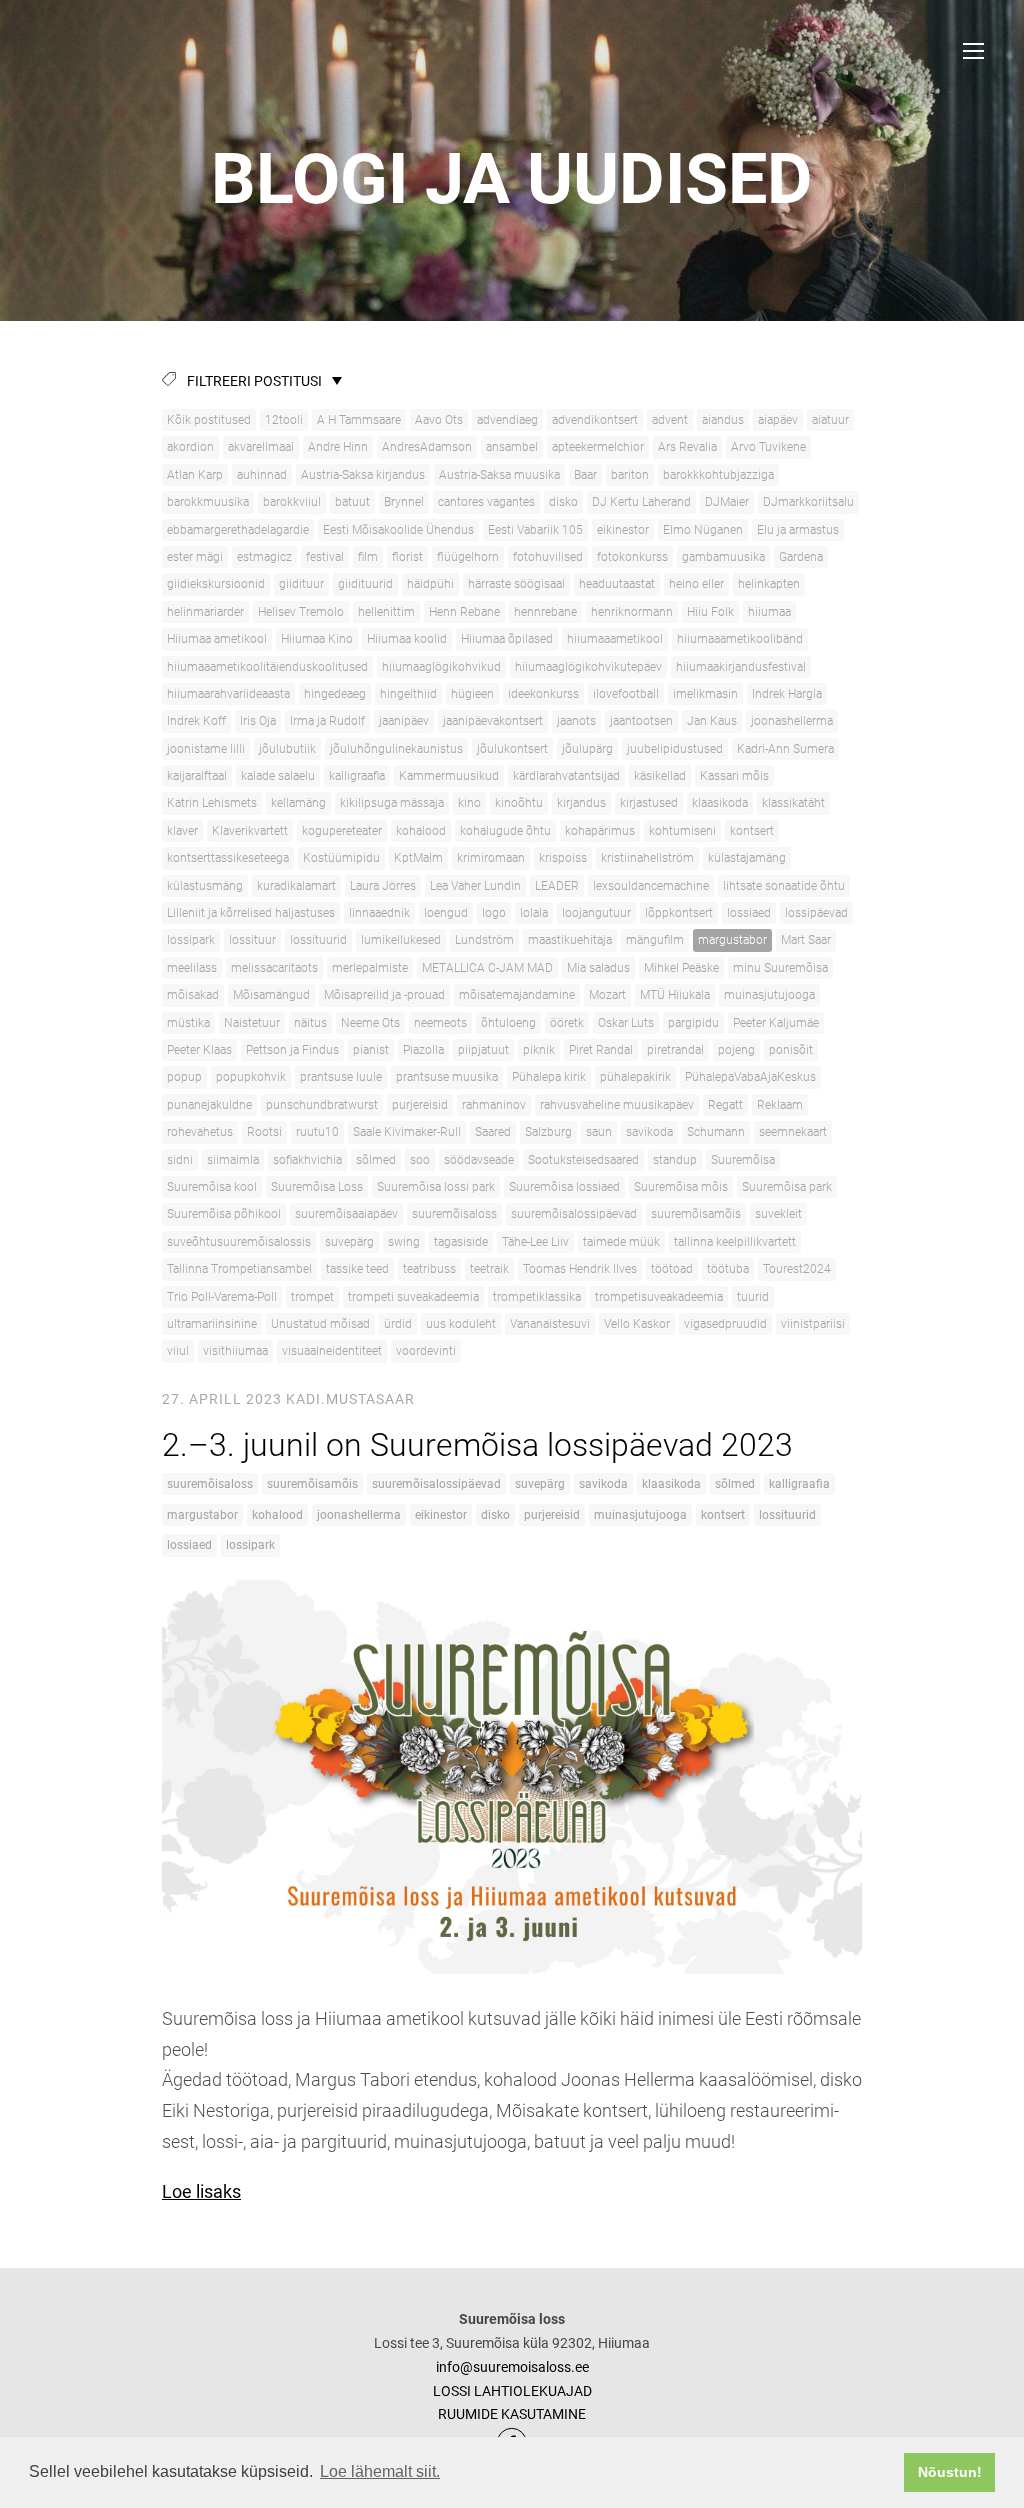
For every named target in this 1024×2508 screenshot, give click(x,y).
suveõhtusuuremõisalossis (239, 1242)
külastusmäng (205, 886)
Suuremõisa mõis (681, 1187)
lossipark (191, 940)
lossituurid (318, 940)
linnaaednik (379, 913)
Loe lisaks (201, 2191)
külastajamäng (747, 858)
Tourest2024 (797, 1269)
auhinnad (262, 475)
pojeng (736, 1050)
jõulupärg (587, 749)
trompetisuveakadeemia (659, 1297)
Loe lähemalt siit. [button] (380, 2471)
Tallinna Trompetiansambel (239, 1269)
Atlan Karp (195, 475)
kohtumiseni (682, 831)
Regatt (725, 1105)
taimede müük (621, 1242)
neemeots (440, 1023)
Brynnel (404, 502)
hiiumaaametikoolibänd (740, 639)
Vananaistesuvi (550, 1324)
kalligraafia (357, 776)
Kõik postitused (209, 420)
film (368, 557)
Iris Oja (258, 721)
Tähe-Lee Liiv (535, 1242)
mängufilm (655, 940)
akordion (190, 447)
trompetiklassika (537, 1297)
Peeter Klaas (199, 1050)
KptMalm (418, 858)
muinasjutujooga (769, 995)
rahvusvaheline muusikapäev (617, 1105)
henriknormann (632, 612)
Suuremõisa (743, 1160)
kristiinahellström (647, 858)
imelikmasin (705, 694)
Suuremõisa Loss (317, 1187)
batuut (352, 502)
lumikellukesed (401, 940)
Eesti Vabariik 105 (535, 530)
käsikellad (660, 776)
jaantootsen (641, 721)
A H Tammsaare (359, 420)
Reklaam (780, 1105)
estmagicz (264, 557)
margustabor (732, 940)
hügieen (472, 694)
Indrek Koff (196, 721)
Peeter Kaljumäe (776, 1023)
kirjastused (649, 803)
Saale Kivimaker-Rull (407, 1132)
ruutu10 (317, 1132)
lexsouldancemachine (651, 886)
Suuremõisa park (787, 1187)
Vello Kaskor (637, 1324)
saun (599, 1132)
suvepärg (349, 1242)
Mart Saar (806, 940)
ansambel (512, 447)
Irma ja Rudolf (327, 721)
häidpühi (430, 584)
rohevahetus (200, 1132)
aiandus (723, 420)
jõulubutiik (287, 749)
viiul (178, 1351)
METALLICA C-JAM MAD (487, 968)
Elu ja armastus (798, 530)
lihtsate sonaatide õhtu (784, 886)
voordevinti (426, 1351)
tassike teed (357, 1269)
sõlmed (376, 1160)
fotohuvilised (548, 557)
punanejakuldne (209, 1105)
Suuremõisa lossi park (436, 1187)
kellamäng (298, 803)
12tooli (284, 420)
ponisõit (791, 1050)
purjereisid (420, 1105)
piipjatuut (483, 1050)
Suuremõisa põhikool (224, 1214)
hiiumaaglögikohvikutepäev (588, 667)
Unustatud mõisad (320, 1324)
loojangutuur (596, 913)
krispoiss (563, 858)
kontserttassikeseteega (228, 858)
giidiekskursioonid (216, 584)
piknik (539, 1050)
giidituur (301, 584)
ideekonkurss (543, 694)
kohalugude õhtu (505, 831)
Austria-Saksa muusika (499, 475)
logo (494, 913)
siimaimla (233, 1160)
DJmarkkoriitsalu (808, 502)
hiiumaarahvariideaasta (228, 694)
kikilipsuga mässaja (392, 803)
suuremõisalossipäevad (574, 1214)
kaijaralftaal (197, 776)
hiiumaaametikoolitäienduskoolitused (267, 667)
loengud (446, 913)
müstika (188, 1023)
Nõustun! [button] (950, 2472)
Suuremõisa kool (212, 1187)
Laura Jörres (383, 886)
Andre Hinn (338, 447)
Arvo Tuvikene (768, 447)
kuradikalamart (296, 886)
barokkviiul (292, 502)
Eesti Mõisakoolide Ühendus (398, 530)
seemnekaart (793, 1132)
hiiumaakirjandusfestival (741, 667)
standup (675, 1160)
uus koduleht (461, 1324)
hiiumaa (769, 612)
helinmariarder (205, 612)
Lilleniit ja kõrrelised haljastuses (251, 913)
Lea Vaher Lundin (475, 886)
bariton (630, 475)
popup (184, 1077)
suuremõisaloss (454, 1214)
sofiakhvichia (307, 1160)
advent (670, 420)
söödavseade (479, 1160)
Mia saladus (598, 968)
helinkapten (769, 584)
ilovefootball (626, 694)
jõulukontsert (512, 749)
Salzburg (548, 1132)
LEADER (557, 886)
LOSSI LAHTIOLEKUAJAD (512, 2391)
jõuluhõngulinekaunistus (396, 749)
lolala (534, 913)
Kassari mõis (734, 776)
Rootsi (264, 1132)
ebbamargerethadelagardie (238, 530)
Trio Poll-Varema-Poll (222, 1297)
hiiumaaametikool (615, 639)
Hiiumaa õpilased (507, 639)
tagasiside (461, 1242)
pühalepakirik (635, 1077)
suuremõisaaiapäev (346, 1214)
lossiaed (749, 913)
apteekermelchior (598, 447)
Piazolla (423, 1050)
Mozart (607, 995)
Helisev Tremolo (301, 612)
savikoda (649, 1132)
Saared (493, 1132)
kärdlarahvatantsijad (566, 776)
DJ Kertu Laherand (641, 502)
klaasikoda (720, 803)
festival (325, 557)
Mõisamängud (271, 995)
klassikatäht (793, 803)
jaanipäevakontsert (493, 721)
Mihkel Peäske (681, 968)
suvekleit (778, 1214)
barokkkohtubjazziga (718, 475)
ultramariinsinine (212, 1324)
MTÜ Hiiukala (675, 995)
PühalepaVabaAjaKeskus (750, 1077)
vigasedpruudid (725, 1324)
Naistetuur (252, 1023)
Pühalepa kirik (549, 1077)
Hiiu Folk (710, 612)
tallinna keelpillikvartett (735, 1242)
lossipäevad (816, 913)
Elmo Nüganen (703, 530)
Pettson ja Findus (292, 1050)
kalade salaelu (278, 776)
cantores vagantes (486, 502)
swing (404, 1242)
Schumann (716, 1132)
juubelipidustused (675, 749)
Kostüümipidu (341, 858)
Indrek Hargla (787, 694)
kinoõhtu (519, 803)
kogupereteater (342, 831)
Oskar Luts (626, 1023)
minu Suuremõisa (780, 968)
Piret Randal (601, 1050)
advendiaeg (507, 420)
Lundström (484, 940)
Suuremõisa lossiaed (564, 1187)
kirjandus (581, 803)
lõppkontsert (679, 913)
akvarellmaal (261, 447)
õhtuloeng (508, 1023)
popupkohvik (251, 1077)
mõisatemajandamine (517, 995)
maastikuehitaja (570, 940)
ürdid (398, 1324)
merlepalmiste (370, 968)
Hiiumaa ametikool (217, 639)
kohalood (421, 831)
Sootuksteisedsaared (583, 1160)
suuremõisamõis (696, 1214)
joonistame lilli (206, 749)
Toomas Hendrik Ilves (580, 1269)
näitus (310, 1023)
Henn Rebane (464, 612)
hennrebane (545, 612)
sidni (180, 1160)
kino (469, 803)
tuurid (753, 1297)
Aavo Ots (439, 420)
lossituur (252, 940)
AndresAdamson (427, 447)
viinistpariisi (813, 1324)
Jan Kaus (712, 721)
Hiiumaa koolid (407, 639)
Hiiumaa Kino (317, 639)
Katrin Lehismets (212, 803)
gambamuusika (723, 557)
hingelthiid (408, 694)
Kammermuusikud (449, 776)
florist (407, 557)
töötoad (672, 1269)
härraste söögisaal (516, 584)
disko (563, 502)
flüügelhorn (468, 557)
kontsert (752, 831)
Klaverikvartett (250, 831)
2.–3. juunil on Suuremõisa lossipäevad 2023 (481, 1445)
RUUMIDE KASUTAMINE (512, 2414)
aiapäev (778, 420)
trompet (312, 1297)
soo (420, 1160)
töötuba (728, 1269)
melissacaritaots (274, 968)
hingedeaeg (335, 694)
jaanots (576, 721)
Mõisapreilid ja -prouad (384, 995)
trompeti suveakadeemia (413, 1297)
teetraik (489, 1269)
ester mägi (195, 557)
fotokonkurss (632, 557)
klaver (182, 831)
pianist (371, 1050)
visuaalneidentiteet (332, 1351)
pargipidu (693, 1023)
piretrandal (675, 1050)
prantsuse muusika (447, 1077)
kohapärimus (600, 831)
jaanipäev (404, 721)
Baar (585, 475)
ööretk (567, 1023)
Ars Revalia (687, 447)
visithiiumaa (235, 1351)
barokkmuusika (208, 502)
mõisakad (193, 995)
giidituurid (365, 584)
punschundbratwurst (322, 1105)
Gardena (801, 557)
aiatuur (830, 420)
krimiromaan (491, 858)
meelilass (192, 968)
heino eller (696, 584)
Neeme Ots (370, 1023)
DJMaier (727, 502)
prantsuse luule (341, 1077)
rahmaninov (494, 1105)
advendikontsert (595, 420)
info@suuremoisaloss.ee (512, 2367)
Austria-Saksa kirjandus (363, 475)
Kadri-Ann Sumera (785, 749)
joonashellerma (792, 721)
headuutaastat (617, 584)
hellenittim (386, 612)
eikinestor (623, 530)
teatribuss (429, 1269)
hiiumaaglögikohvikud (441, 667)
